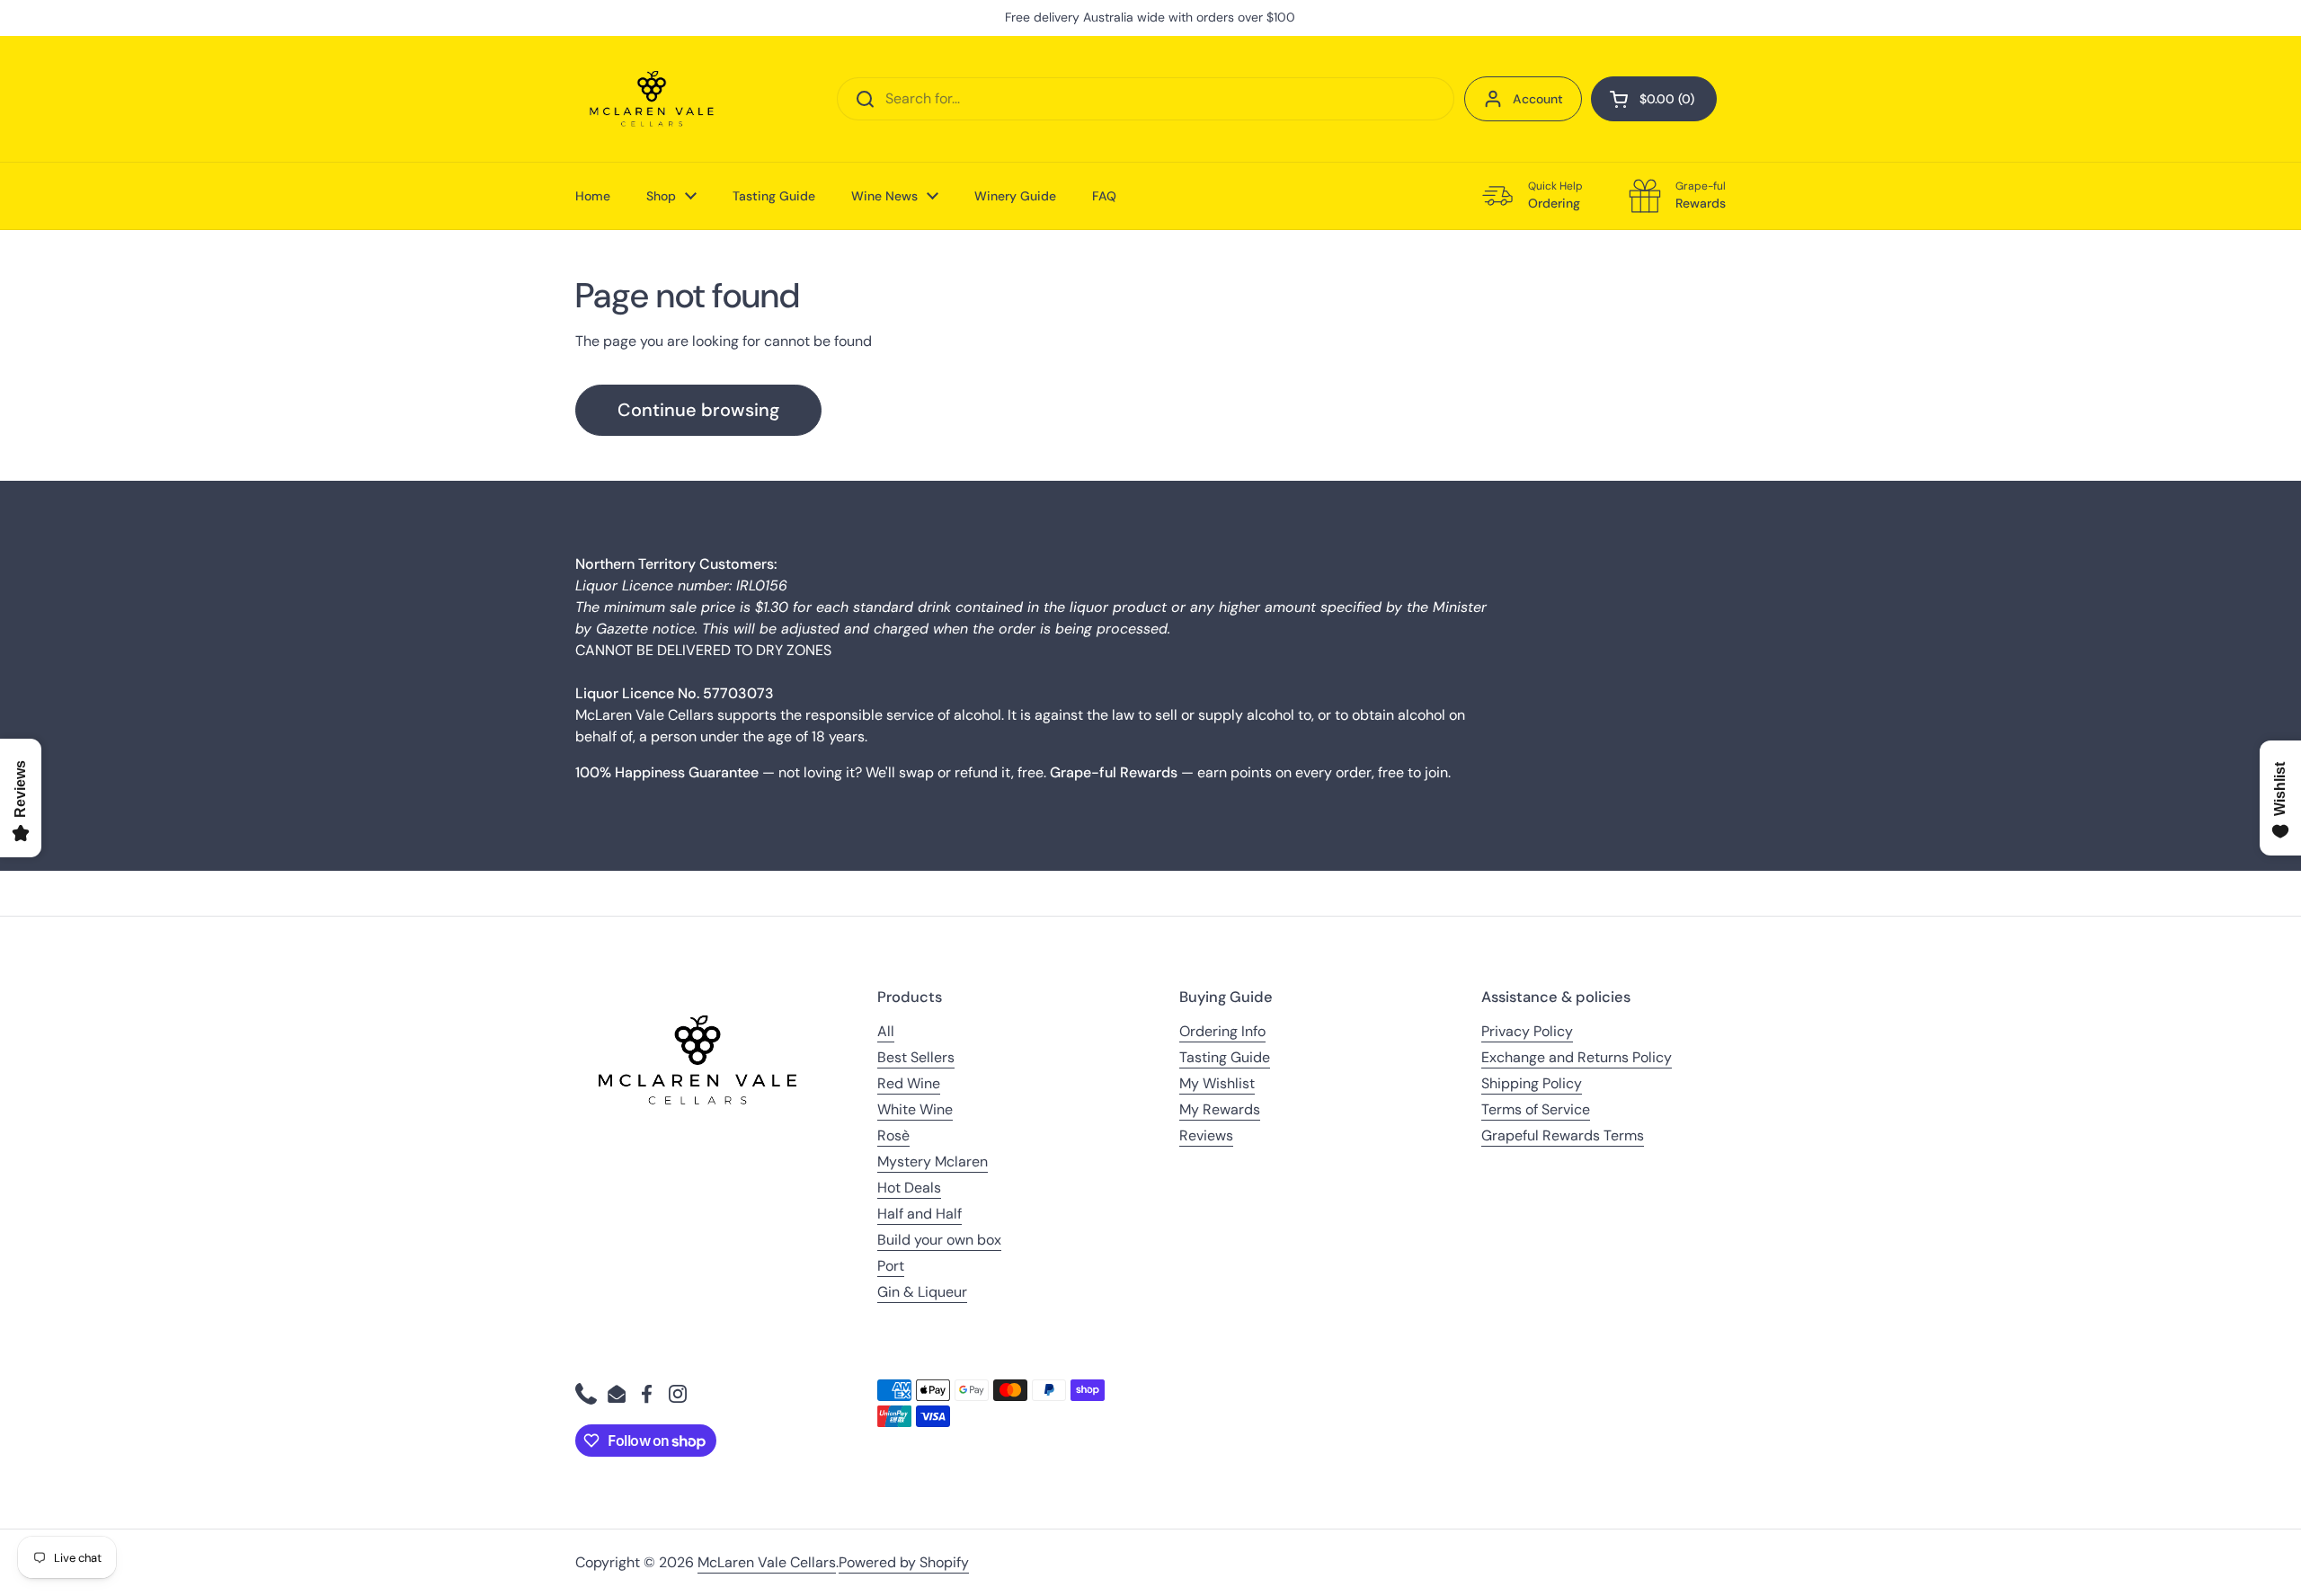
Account (1538, 99)
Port (891, 1266)
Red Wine (909, 1083)
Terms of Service (1536, 1109)
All (886, 1031)
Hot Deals (909, 1188)
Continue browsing (698, 410)
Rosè (893, 1135)
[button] (1654, 99)
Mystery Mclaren (933, 1162)
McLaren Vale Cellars (767, 1562)
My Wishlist (1217, 1083)
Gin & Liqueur (922, 1292)
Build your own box (939, 1240)
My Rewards (1220, 1109)
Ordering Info (1222, 1031)
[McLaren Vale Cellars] (652, 99)
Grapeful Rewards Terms (1563, 1135)
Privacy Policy (1527, 1031)
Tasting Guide (1225, 1057)
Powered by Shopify (904, 1562)
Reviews (1206, 1135)
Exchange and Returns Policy (1577, 1057)
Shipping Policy (1532, 1083)
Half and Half (920, 1214)
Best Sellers (916, 1057)
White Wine (915, 1109)
